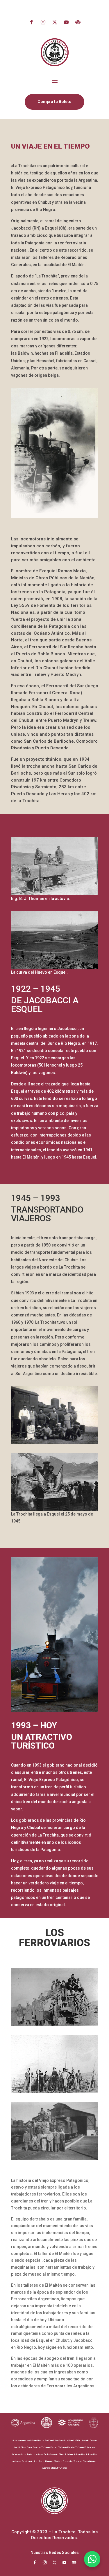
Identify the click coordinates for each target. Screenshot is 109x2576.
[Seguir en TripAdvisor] (78, 22)
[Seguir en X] (55, 22)
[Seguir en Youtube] (66, 22)
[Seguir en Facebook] (31, 22)
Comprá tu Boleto (54, 102)
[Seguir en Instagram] (43, 22)
